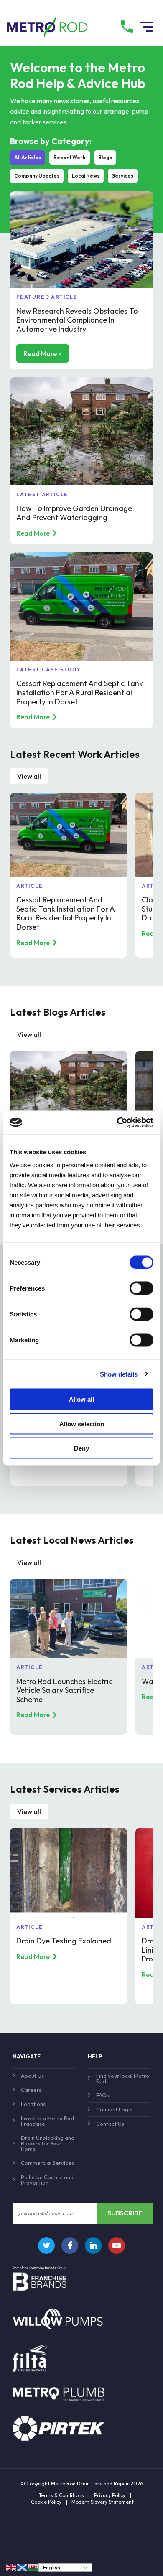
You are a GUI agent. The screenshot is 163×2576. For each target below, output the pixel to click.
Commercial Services (47, 2163)
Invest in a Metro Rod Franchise (47, 2121)
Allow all (81, 1399)
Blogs (105, 157)
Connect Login (114, 2109)
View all (29, 776)
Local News (86, 176)
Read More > (43, 353)
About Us (32, 2076)
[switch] (141, 1288)
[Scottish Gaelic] (23, 2567)
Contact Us (110, 2124)
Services (123, 176)
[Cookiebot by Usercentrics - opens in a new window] (117, 1123)
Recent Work (70, 157)
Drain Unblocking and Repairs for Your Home (48, 2143)
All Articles (28, 157)
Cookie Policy (46, 2502)
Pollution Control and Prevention (47, 2180)
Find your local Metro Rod (123, 2078)
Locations (33, 2104)
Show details (119, 1374)
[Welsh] (33, 2567)
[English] (12, 2567)
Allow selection (82, 1424)
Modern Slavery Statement (103, 2502)
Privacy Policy (110, 2495)
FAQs (103, 2095)
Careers (31, 2090)
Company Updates (37, 176)
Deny (81, 1448)
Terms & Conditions (61, 2495)
